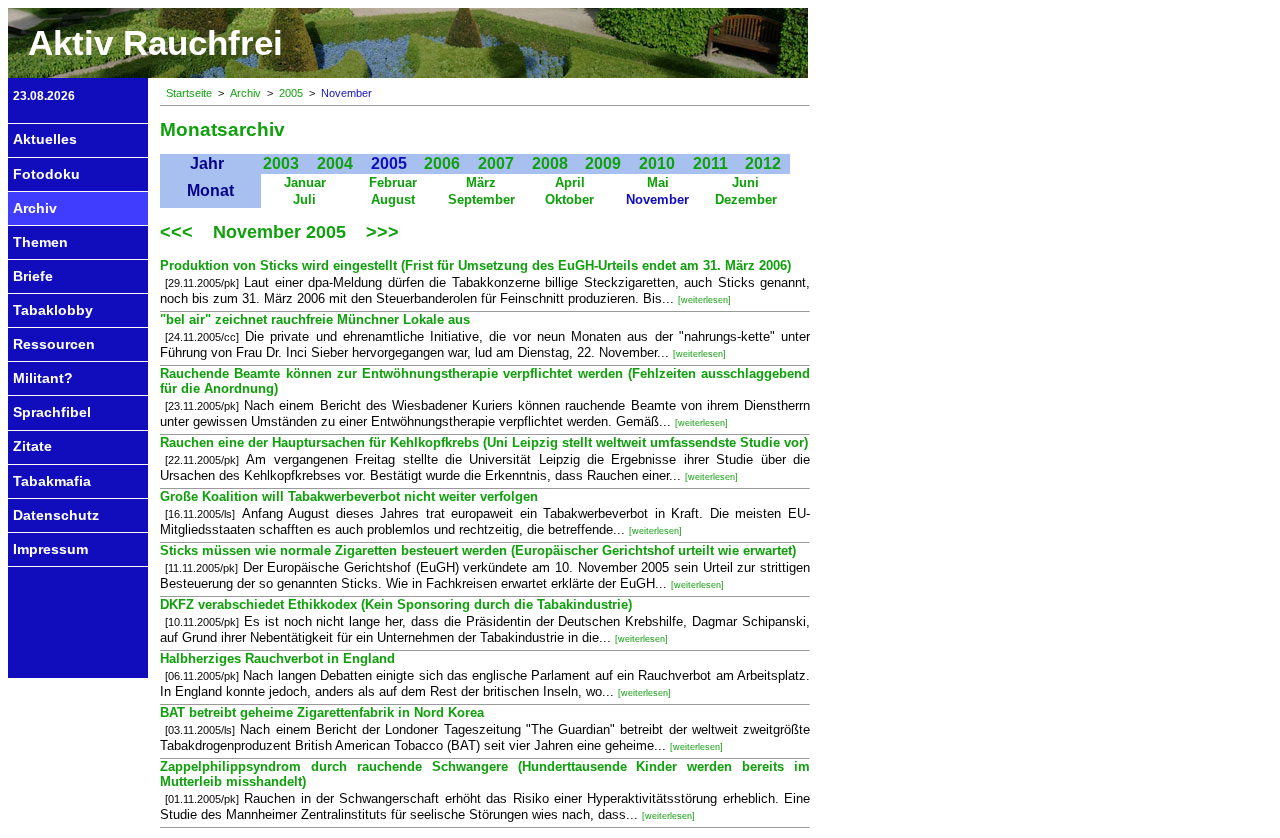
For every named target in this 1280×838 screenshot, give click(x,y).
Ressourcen (54, 344)
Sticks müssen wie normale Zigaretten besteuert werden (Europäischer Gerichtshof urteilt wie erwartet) (478, 550)
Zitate (32, 446)
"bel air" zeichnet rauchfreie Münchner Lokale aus (315, 319)
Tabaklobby (53, 310)
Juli (304, 199)
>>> (382, 232)
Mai (658, 182)
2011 (710, 163)
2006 (442, 163)
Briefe (33, 276)
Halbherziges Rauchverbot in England (277, 658)
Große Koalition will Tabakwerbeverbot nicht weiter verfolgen (349, 496)
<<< (179, 232)
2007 (496, 163)
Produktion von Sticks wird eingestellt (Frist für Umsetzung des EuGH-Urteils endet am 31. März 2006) (475, 265)
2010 (657, 163)
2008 (550, 163)
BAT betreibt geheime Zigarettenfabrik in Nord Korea (322, 712)
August (393, 199)
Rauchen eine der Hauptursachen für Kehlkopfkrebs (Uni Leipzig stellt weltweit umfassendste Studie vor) (484, 442)
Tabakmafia (52, 481)
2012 (763, 163)
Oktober (569, 199)
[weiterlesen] (704, 300)
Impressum (50, 549)
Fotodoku (46, 174)
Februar (393, 182)
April (570, 182)
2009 (603, 163)
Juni (745, 182)
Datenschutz (56, 515)
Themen (40, 242)
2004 (335, 163)
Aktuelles (45, 139)
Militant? (43, 378)
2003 (281, 163)
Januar (305, 182)
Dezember (746, 199)
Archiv (35, 208)
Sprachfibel (52, 412)
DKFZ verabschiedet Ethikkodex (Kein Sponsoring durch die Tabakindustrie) (396, 604)
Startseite (189, 93)
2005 (291, 93)
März (481, 182)
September (481, 199)
